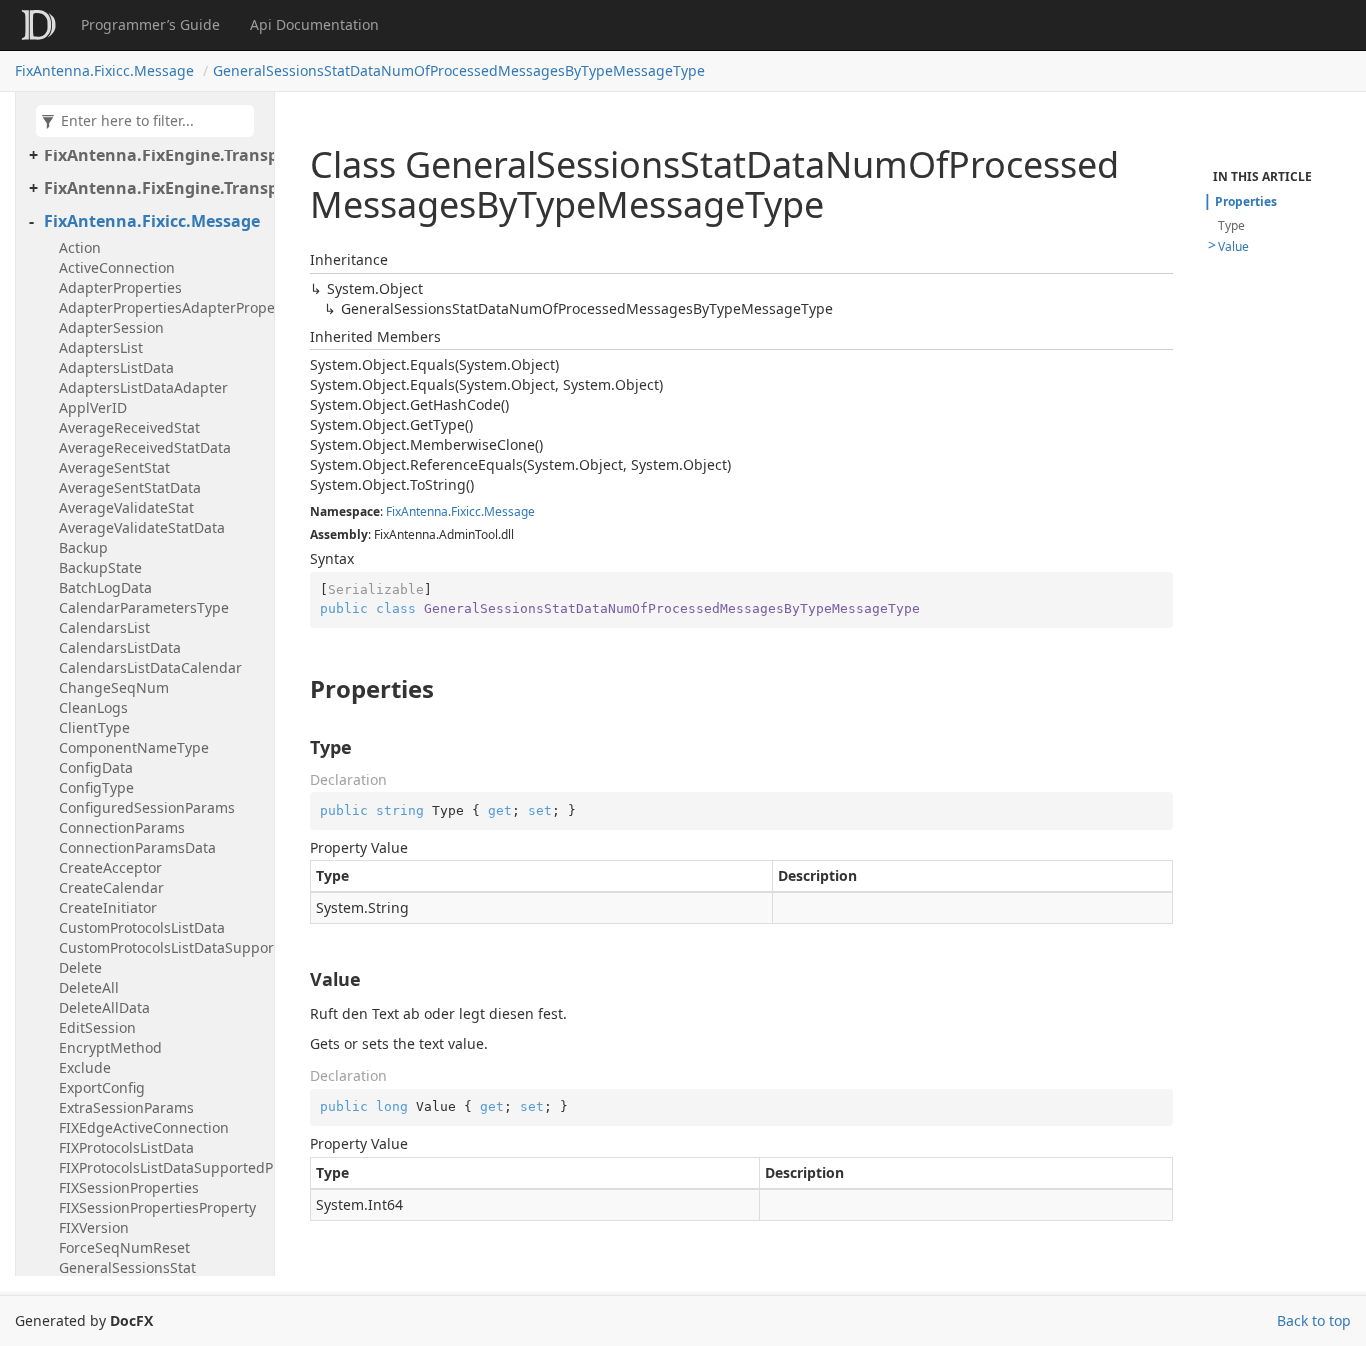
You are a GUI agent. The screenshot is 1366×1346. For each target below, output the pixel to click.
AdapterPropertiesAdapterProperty (161, 307)
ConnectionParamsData (137, 847)
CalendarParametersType (144, 607)
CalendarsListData (120, 647)
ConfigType (96, 787)
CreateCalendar (111, 887)
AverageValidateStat (126, 507)
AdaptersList (101, 347)
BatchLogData (105, 587)
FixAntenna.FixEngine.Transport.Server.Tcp (154, 155)
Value (1233, 246)
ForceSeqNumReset (124, 1247)
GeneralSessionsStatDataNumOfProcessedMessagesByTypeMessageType (459, 70)
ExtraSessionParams (126, 1107)
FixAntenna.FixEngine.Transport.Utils (154, 188)
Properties (1246, 201)
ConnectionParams (122, 827)
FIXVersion (94, 1227)
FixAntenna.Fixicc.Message (104, 70)
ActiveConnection (117, 267)
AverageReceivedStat (129, 427)
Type (1231, 225)
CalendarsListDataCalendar (150, 667)
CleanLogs (93, 707)
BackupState (100, 567)
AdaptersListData (116, 367)
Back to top (1314, 1320)
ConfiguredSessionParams (147, 807)
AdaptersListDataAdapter (143, 387)
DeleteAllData (104, 1007)
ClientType (94, 727)
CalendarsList (104, 627)
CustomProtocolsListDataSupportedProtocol (161, 947)
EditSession (97, 1027)
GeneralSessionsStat (127, 1267)
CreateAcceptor (110, 867)
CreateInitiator (108, 907)
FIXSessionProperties (129, 1187)
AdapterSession (111, 327)
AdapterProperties (120, 287)
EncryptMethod (110, 1047)
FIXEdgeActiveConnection (144, 1127)
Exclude (85, 1067)
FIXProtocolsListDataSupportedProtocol (161, 1167)
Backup (83, 547)
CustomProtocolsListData (142, 927)
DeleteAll (89, 987)
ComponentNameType (134, 747)
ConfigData (96, 767)
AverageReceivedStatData (145, 447)
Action (80, 247)
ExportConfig (102, 1087)
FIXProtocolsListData (126, 1147)
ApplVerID (93, 407)
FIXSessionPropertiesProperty (157, 1207)
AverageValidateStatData (142, 527)
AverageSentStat (114, 467)
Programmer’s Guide (150, 24)
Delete (80, 967)
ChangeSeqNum (114, 687)
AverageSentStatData (130, 487)
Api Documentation (314, 24)
